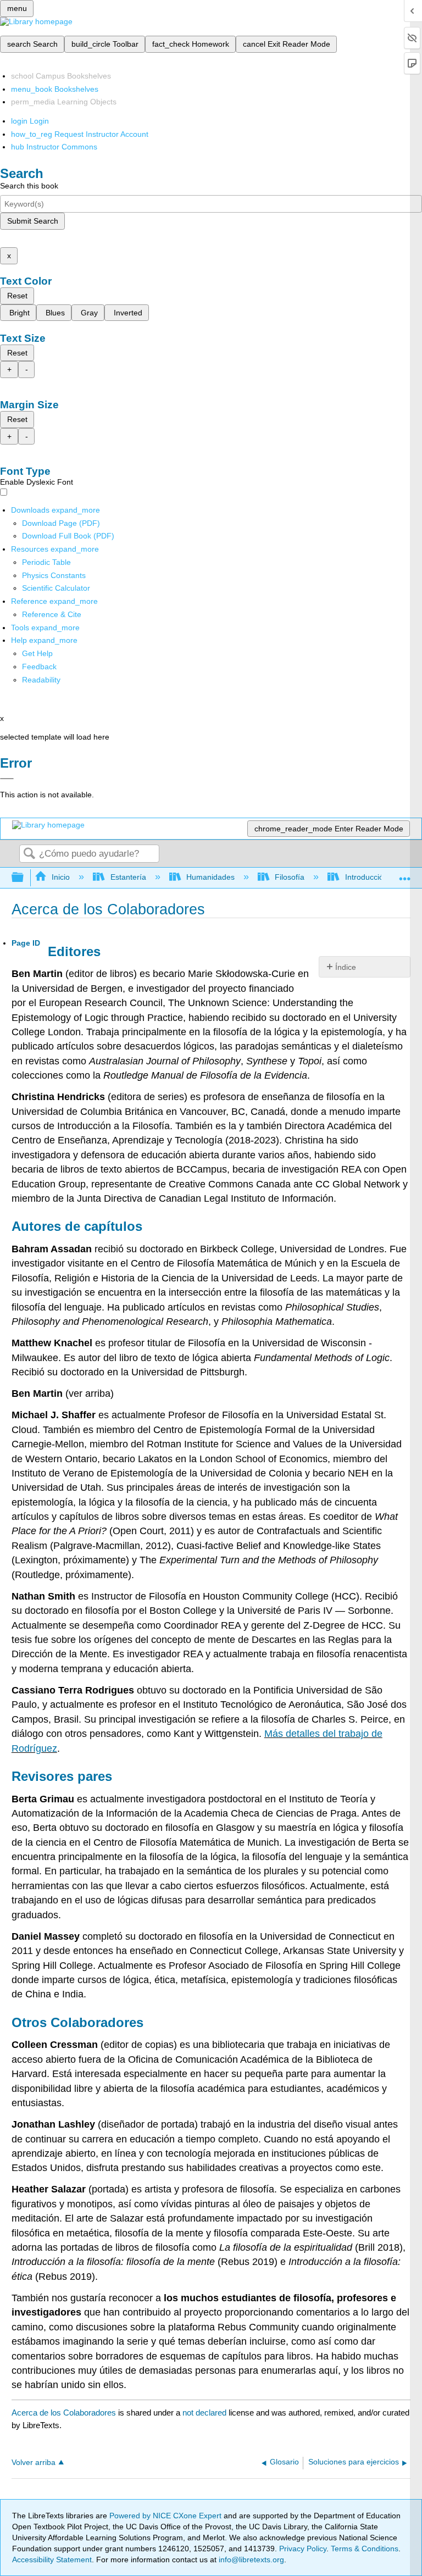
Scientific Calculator (56, 588)
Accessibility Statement (52, 2560)
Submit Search (33, 221)
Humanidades (210, 877)
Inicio (61, 877)
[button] (39, 667)
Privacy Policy (303, 2549)
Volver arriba (34, 2463)
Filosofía (290, 877)
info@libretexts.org (250, 2560)
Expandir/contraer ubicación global (405, 875)
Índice (346, 967)
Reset (17, 296)
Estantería (128, 877)
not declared (206, 2413)
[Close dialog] (7, 779)
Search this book (29, 186)
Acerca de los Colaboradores (64, 2413)
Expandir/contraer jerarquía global (25, 878)
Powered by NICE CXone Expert (166, 2516)
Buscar (29, 854)
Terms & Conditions (365, 2549)
